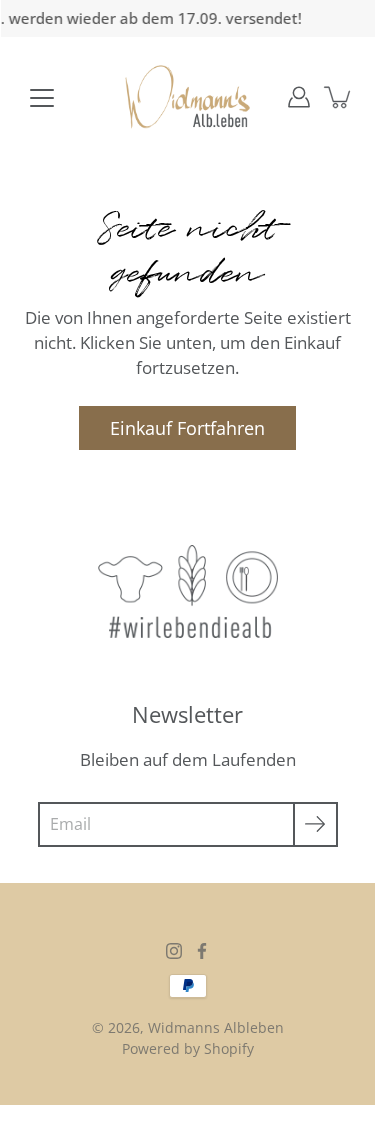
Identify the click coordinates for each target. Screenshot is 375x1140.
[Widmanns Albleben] (187, 97)
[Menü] (42, 98)
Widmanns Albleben (216, 1027)
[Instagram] (174, 951)
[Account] (299, 97)
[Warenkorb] (339, 97)
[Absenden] (315, 824)
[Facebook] (202, 951)
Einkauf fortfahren (187, 427)
